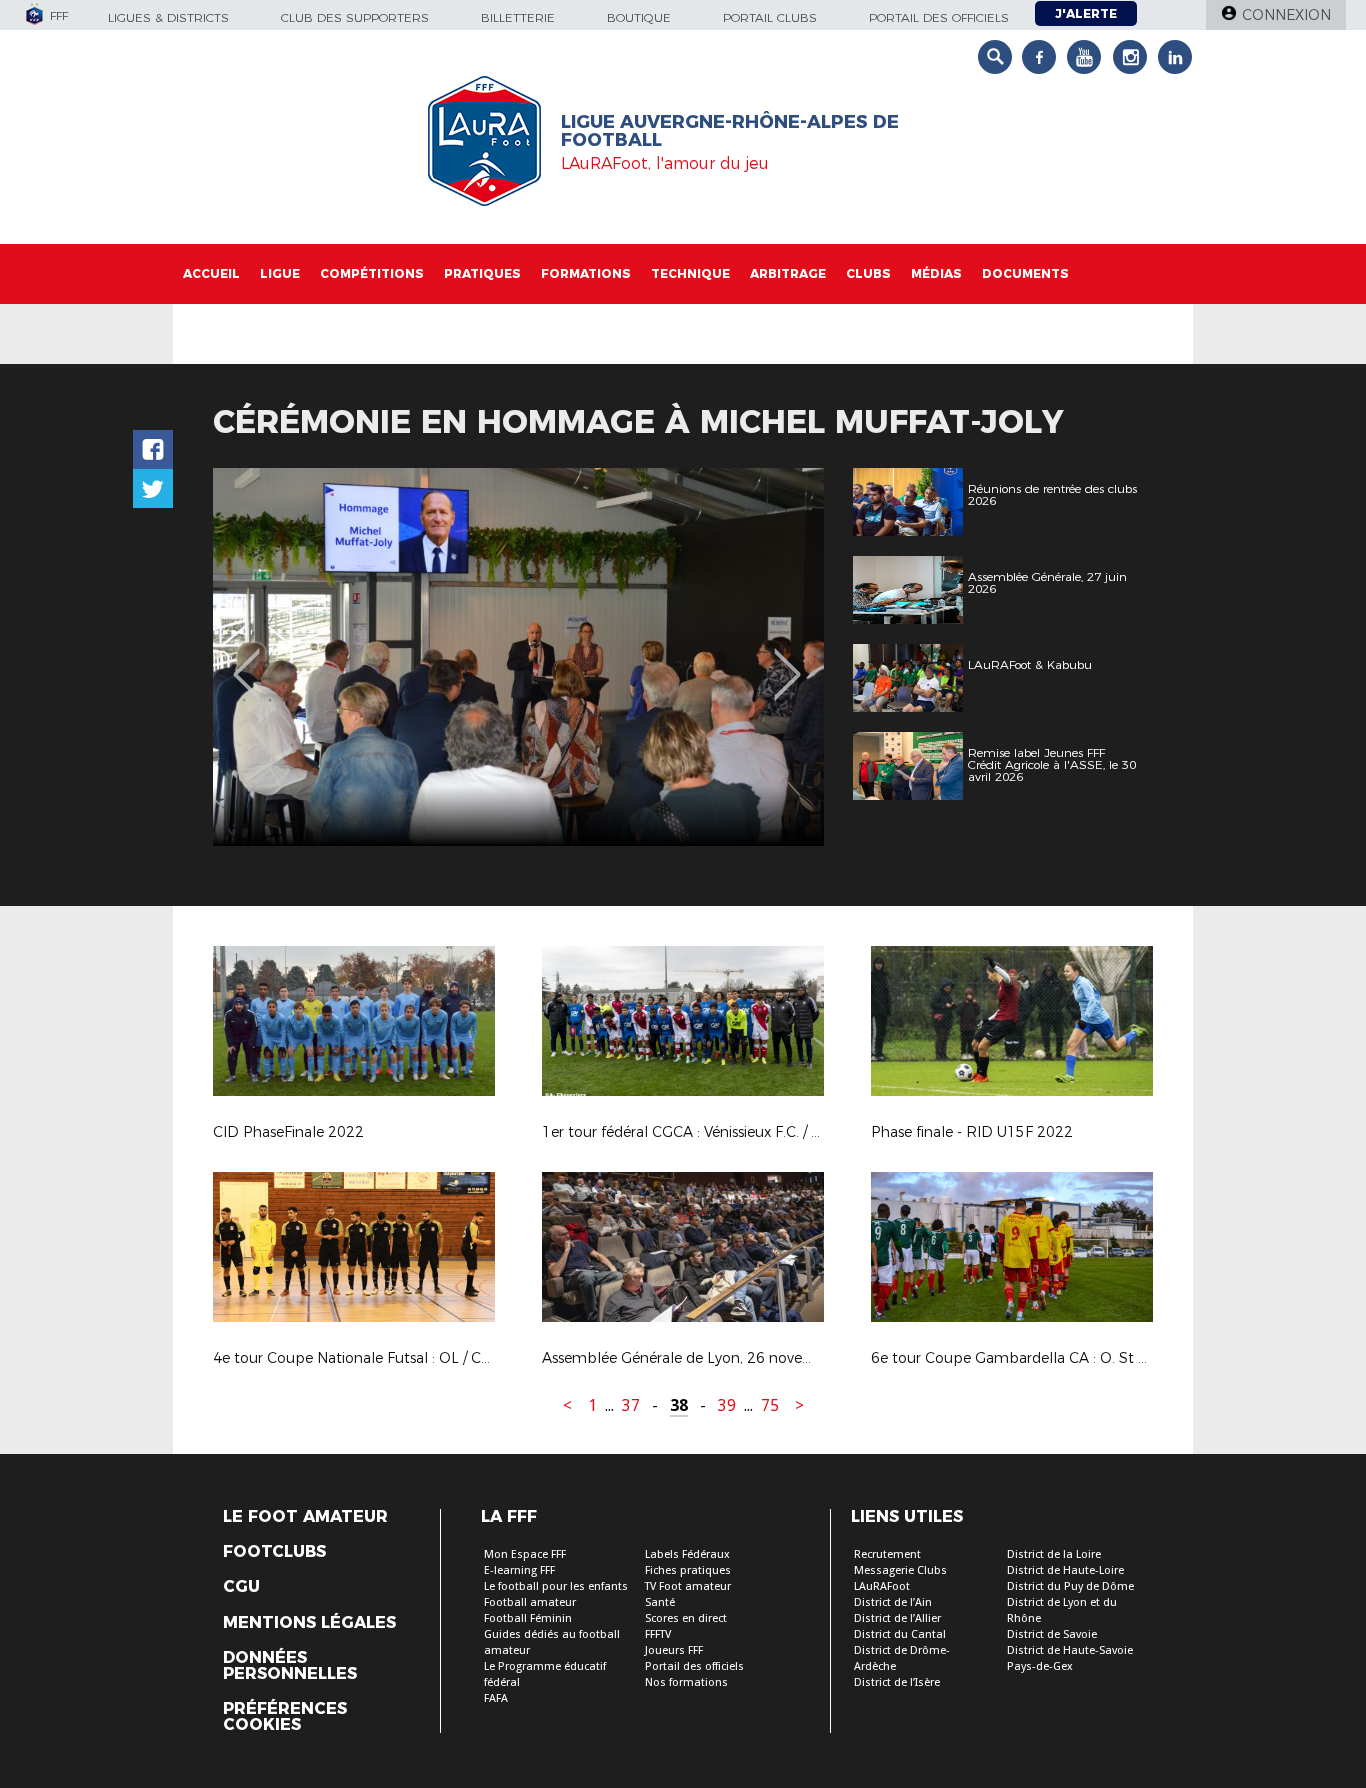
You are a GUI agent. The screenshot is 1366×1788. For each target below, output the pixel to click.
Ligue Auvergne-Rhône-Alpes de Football (730, 131)
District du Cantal (900, 1634)
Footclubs (274, 1552)
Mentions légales (309, 1623)
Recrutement (887, 1554)
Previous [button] (246, 660)
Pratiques (482, 273)
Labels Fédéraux (687, 1554)
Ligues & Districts (168, 17)
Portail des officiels (939, 17)
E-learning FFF (519, 1570)
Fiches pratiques (688, 1570)
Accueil (211, 273)
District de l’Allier (897, 1618)
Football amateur (530, 1602)
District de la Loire (1054, 1554)
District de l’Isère (897, 1682)
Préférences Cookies (285, 1717)
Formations (586, 273)
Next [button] (787, 660)
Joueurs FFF (674, 1650)
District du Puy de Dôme (1070, 1586)
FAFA (496, 1698)
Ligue (280, 273)
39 (727, 1405)
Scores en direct (686, 1618)
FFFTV (658, 1634)
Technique (690, 273)
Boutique (639, 17)
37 (631, 1405)
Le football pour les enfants (556, 1586)
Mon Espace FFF (525, 1554)
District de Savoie (1052, 1634)
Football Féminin (528, 1618)
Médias (936, 273)
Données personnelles (290, 1666)
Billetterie (518, 17)
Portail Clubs (770, 17)
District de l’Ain (893, 1602)
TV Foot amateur (688, 1586)
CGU (241, 1587)
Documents (1025, 273)
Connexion (1286, 15)
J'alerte (1086, 13)
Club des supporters (355, 17)
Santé (660, 1602)
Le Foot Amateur (305, 1517)
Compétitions (372, 273)
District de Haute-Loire (1065, 1570)
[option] (518, 657)
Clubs (868, 273)
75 (770, 1405)
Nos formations (686, 1682)
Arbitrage (788, 273)
